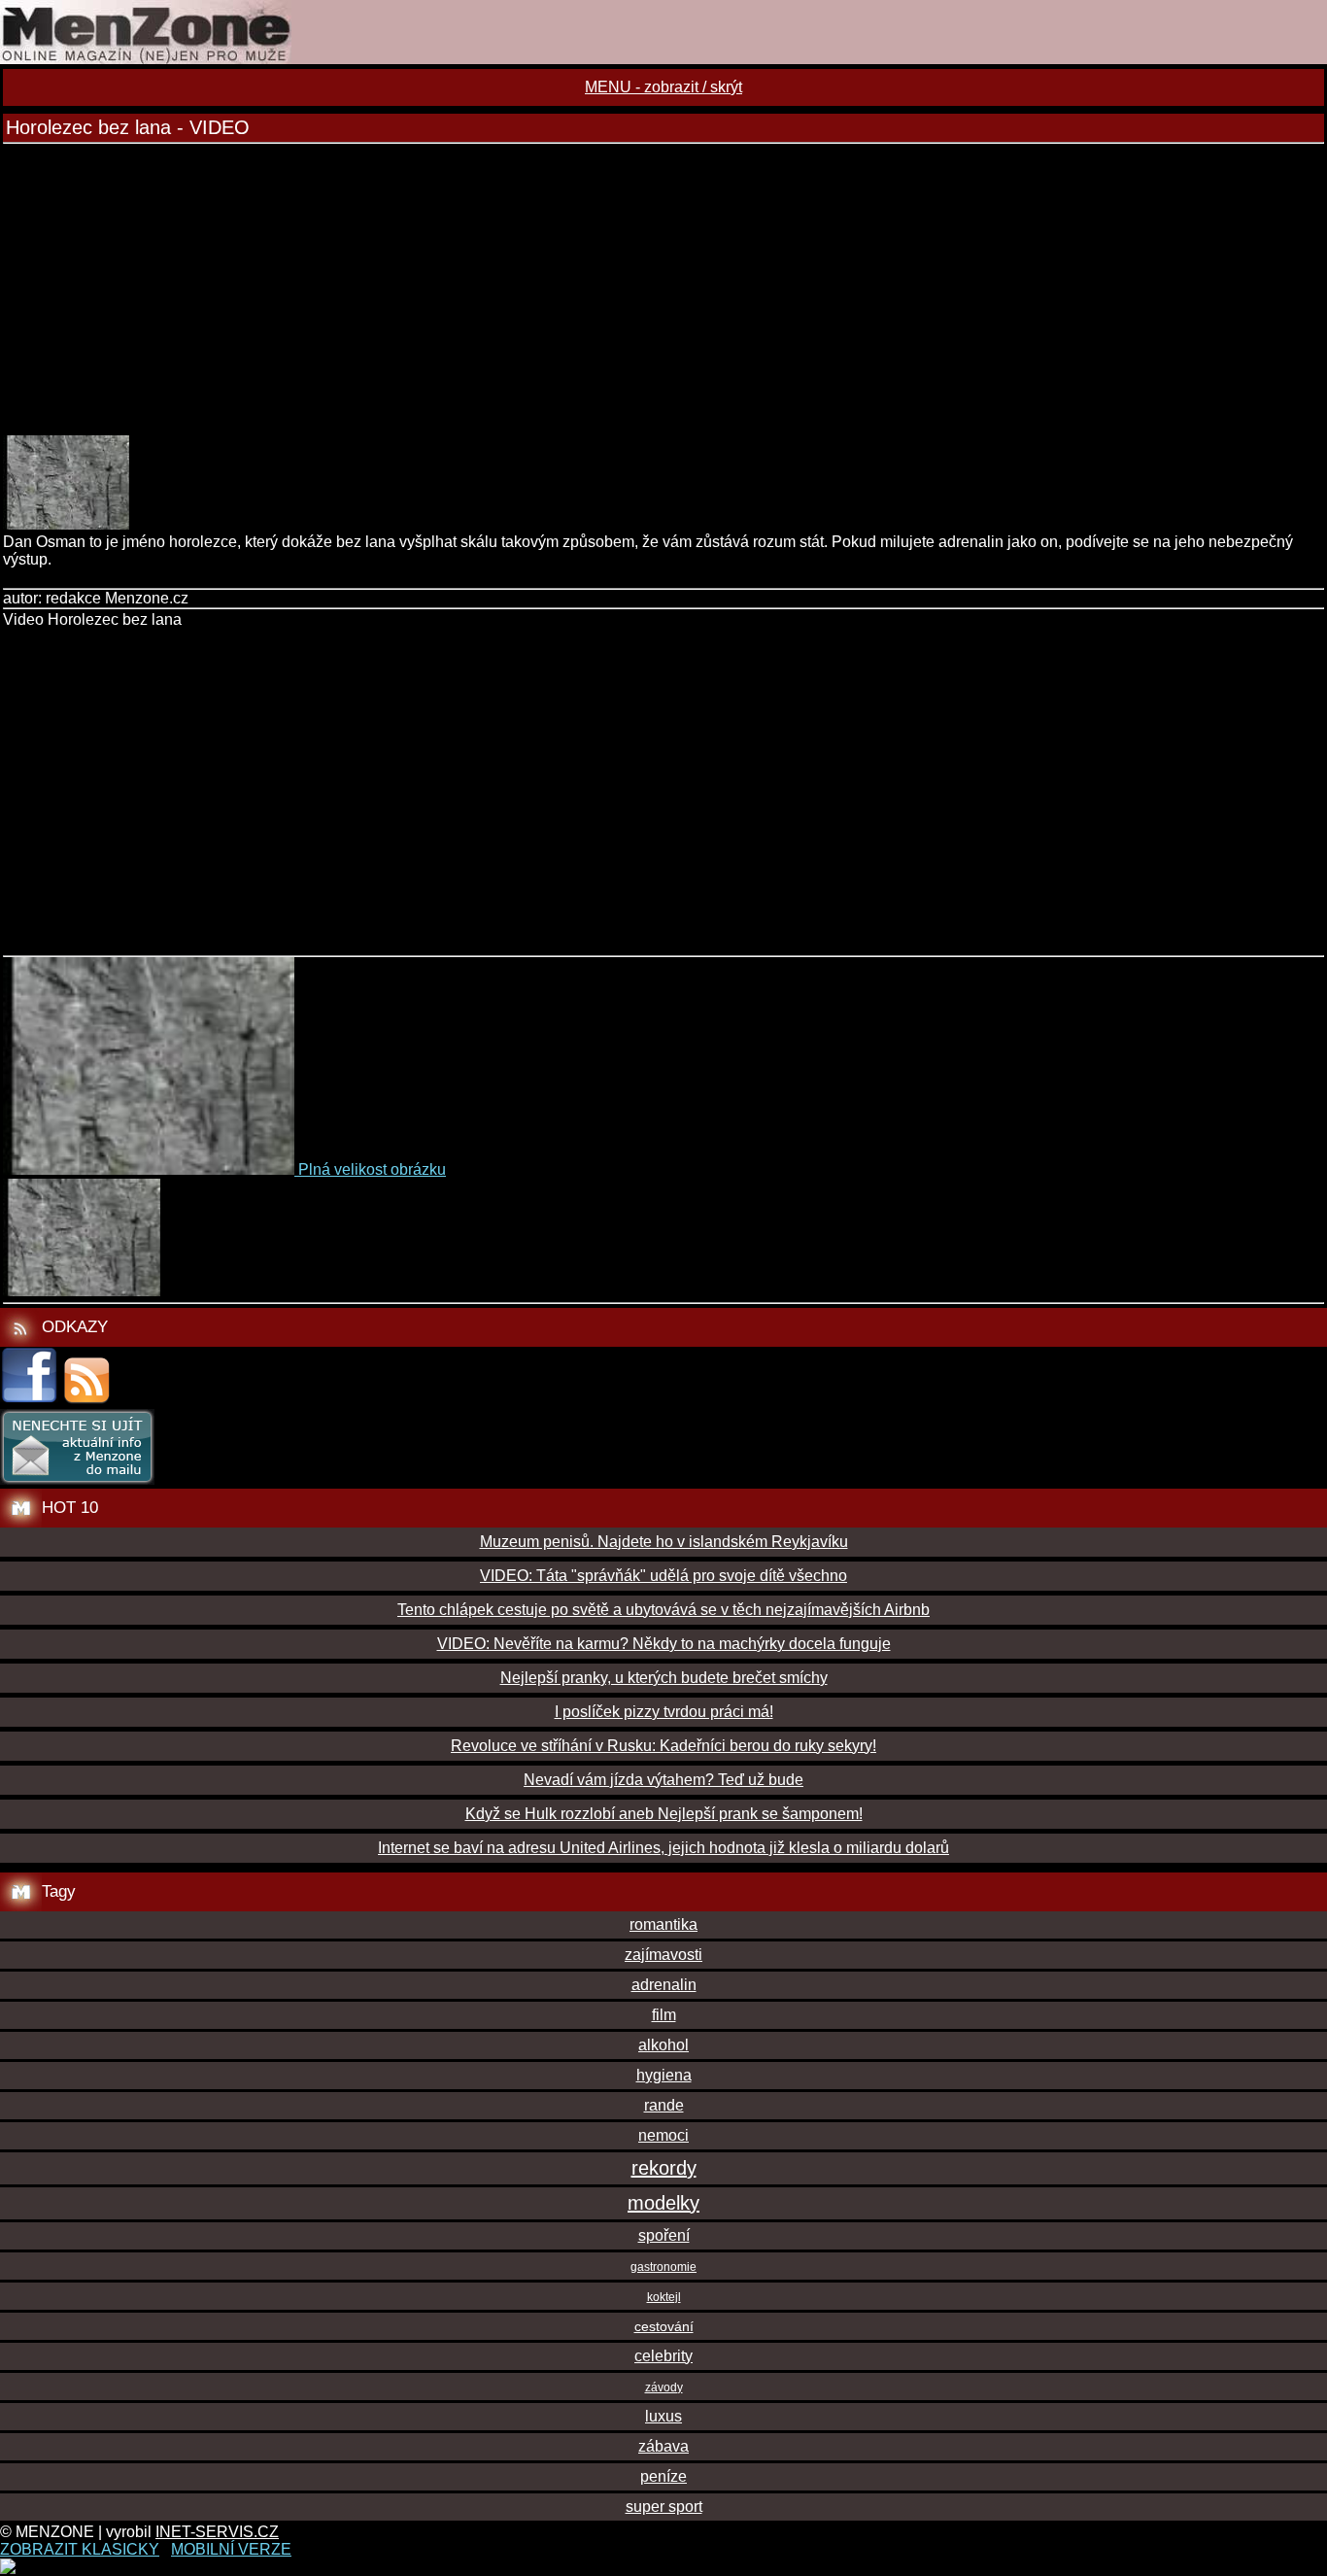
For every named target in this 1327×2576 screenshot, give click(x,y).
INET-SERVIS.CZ (217, 2532)
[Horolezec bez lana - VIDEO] (66, 524)
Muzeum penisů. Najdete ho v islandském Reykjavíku (664, 1542)
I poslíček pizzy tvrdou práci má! (664, 1712)
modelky (663, 2203)
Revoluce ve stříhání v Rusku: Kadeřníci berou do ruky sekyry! (663, 1746)
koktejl (664, 2297)
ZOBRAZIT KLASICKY (80, 2549)
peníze (663, 2476)
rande (664, 2105)
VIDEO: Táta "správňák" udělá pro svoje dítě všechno (663, 1576)
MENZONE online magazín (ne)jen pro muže (663, 32)
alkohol (663, 2045)
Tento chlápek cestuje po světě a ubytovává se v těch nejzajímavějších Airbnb (663, 1610)
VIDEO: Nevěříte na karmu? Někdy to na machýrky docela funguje (664, 1644)
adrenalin (664, 1985)
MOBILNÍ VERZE (231, 2549)
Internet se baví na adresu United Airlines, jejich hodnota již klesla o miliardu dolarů (663, 1848)
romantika (663, 1924)
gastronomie (663, 2267)
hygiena (664, 2075)
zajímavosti (663, 1955)
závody (664, 2387)
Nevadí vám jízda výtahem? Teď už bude (663, 1780)
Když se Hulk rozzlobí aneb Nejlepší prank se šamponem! (664, 1814)
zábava (663, 2446)
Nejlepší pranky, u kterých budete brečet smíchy (664, 1678)
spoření (664, 2235)
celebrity (663, 2356)
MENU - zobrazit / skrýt (663, 87)
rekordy (664, 2168)
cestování (664, 2326)
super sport (664, 2507)
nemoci (663, 2135)
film (664, 2015)
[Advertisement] (663, 290)
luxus (663, 2416)
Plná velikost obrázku (372, 1169)
